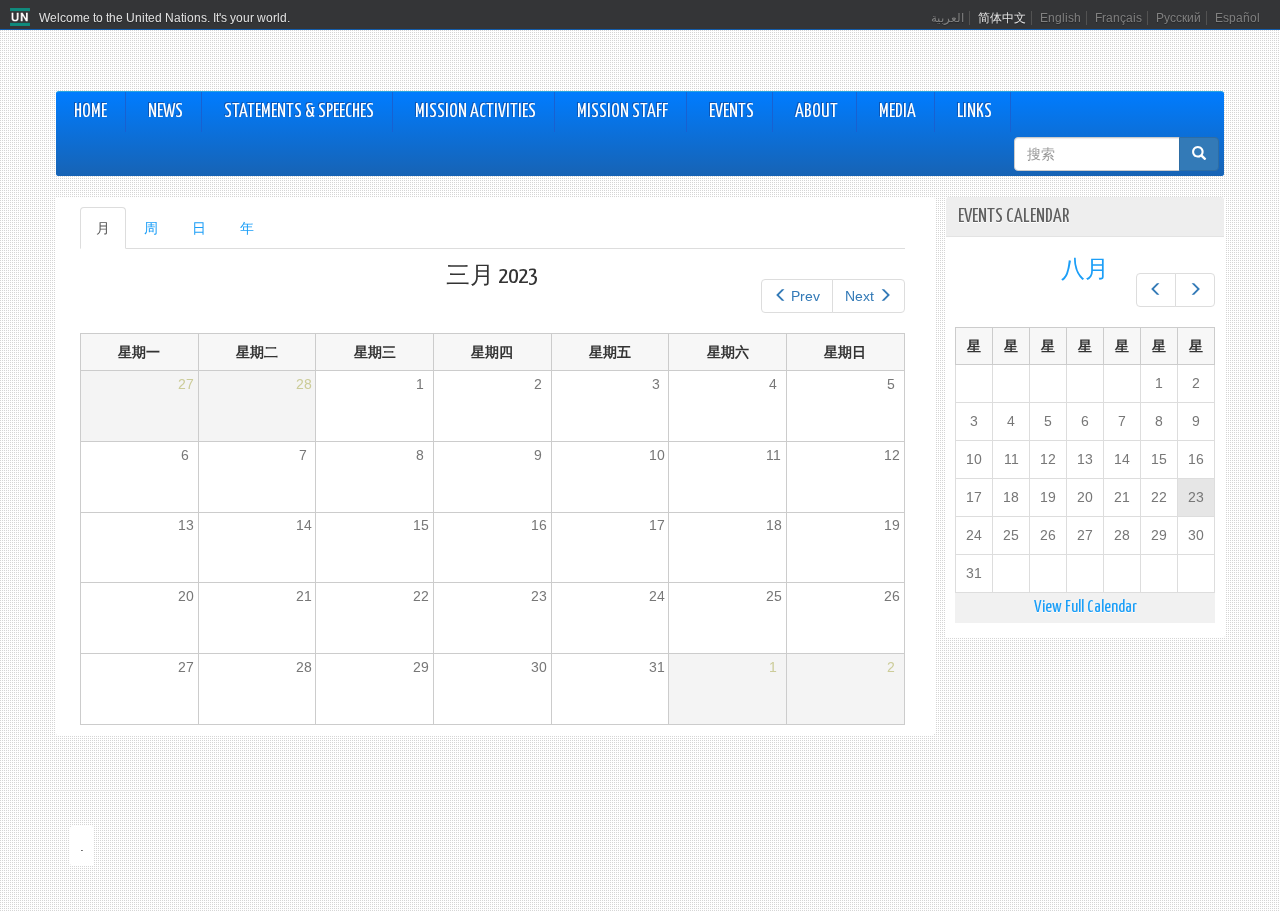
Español (1237, 18)
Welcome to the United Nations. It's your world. (164, 18)
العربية (947, 18)
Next (859, 296)
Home (90, 112)
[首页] (22, 18)
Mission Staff (622, 112)
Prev (805, 296)
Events (731, 112)
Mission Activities (475, 112)
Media (897, 112)
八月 (1085, 270)
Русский (1178, 18)
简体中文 (1002, 18)
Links (974, 112)
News (165, 112)
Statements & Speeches (299, 112)
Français (1118, 18)
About (816, 112)
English (1060, 18)
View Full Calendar (1085, 607)
